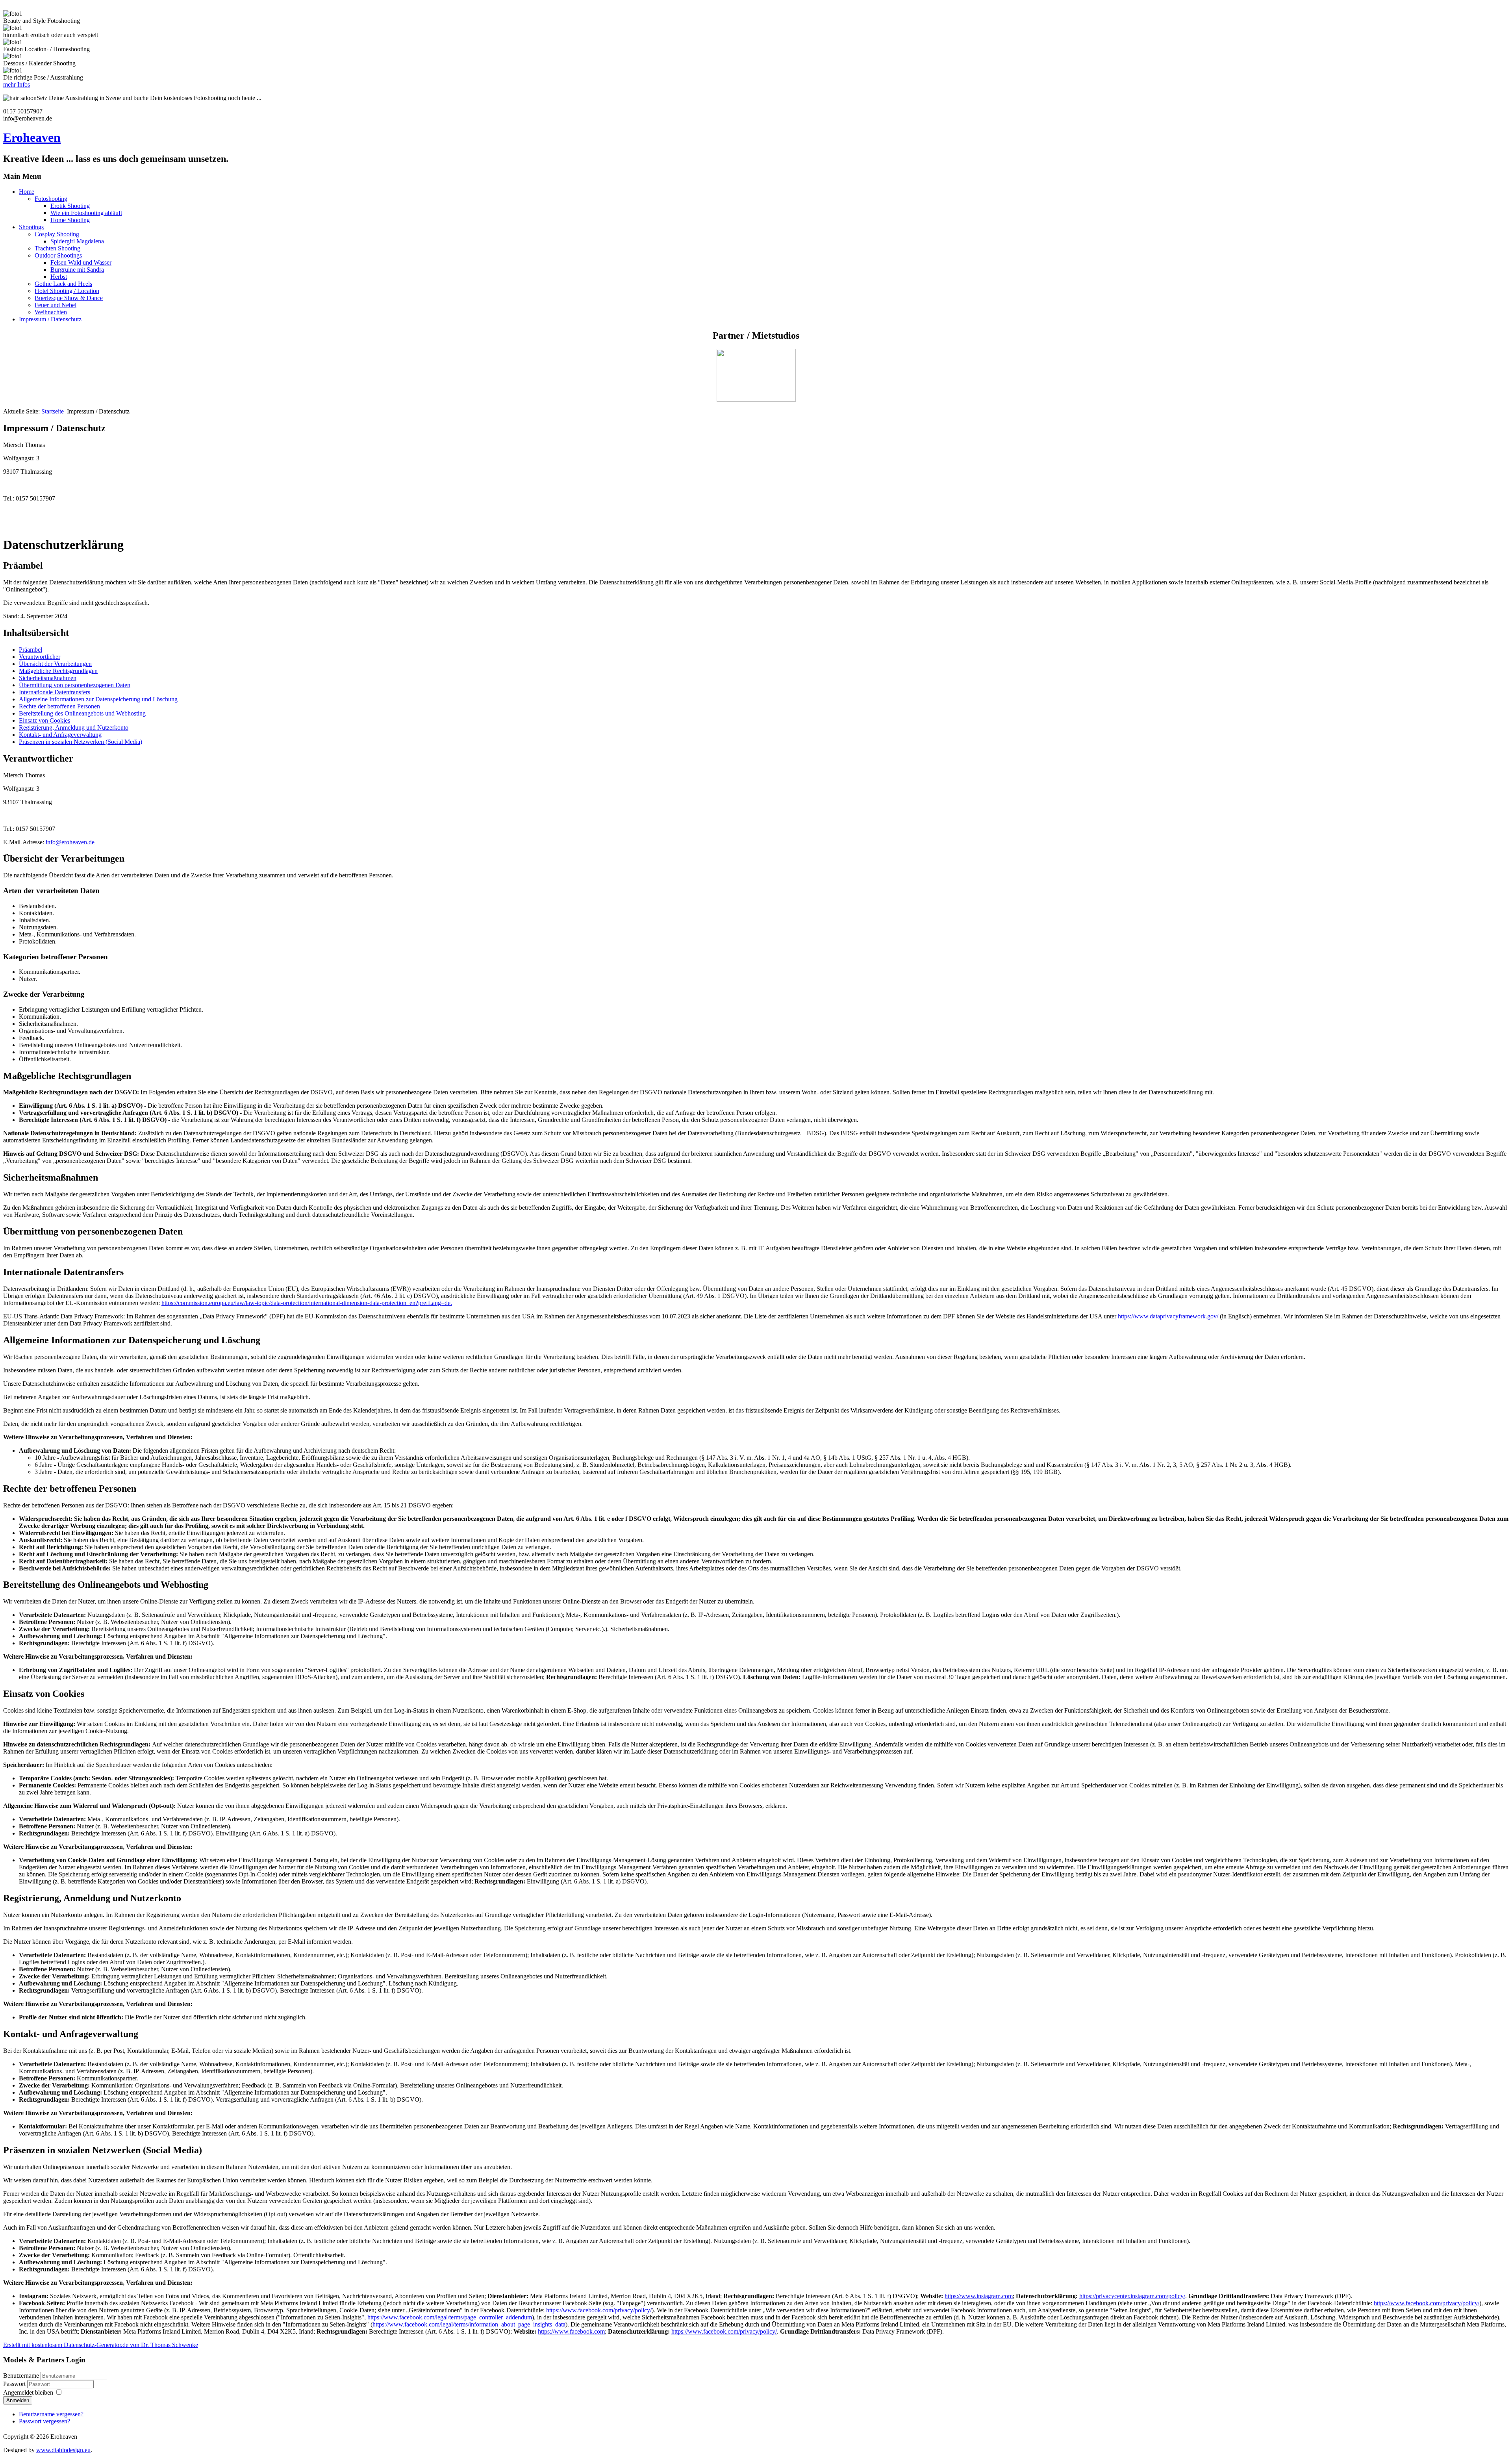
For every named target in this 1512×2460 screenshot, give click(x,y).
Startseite (53, 411)
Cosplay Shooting (57, 234)
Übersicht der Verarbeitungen (55, 664)
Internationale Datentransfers (55, 692)
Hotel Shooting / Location (67, 291)
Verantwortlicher (40, 657)
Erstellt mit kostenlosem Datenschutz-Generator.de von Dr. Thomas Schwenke (101, 2345)
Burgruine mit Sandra (77, 270)
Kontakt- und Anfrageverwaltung (60, 735)
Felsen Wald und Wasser (81, 262)
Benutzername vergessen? (51, 2414)
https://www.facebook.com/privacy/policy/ (1427, 2303)
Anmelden (18, 2400)
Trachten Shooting (57, 248)
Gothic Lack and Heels (63, 284)
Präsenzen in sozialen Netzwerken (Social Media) (81, 742)
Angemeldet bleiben (28, 2392)
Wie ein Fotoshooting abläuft (86, 213)
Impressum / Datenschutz (50, 319)
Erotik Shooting (70, 206)
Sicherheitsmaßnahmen (48, 678)
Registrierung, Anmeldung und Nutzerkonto (74, 728)
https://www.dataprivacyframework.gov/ (1168, 1316)
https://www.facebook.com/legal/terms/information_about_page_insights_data (469, 2324)
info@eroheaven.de (70, 842)
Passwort (14, 2384)
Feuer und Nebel (56, 305)
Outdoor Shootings (58, 255)
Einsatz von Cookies (44, 720)
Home (27, 192)
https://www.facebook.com (571, 2331)
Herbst (59, 277)
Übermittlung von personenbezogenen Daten (75, 685)
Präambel (31, 650)
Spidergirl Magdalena (77, 241)
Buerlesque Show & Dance (69, 298)
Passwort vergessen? (44, 2421)
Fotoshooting (51, 199)
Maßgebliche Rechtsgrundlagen (58, 671)
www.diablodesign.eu (63, 2450)
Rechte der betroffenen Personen (59, 706)
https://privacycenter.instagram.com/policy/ (1132, 2296)
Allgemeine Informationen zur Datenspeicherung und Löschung (98, 699)
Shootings (31, 227)
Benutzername (21, 2376)
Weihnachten (51, 312)
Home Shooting (70, 220)
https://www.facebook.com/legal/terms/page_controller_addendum (450, 2317)
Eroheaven (32, 137)
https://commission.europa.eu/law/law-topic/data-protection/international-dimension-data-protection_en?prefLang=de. (307, 1303)
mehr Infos (17, 84)
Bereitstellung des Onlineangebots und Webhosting (82, 713)
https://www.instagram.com (979, 2296)
